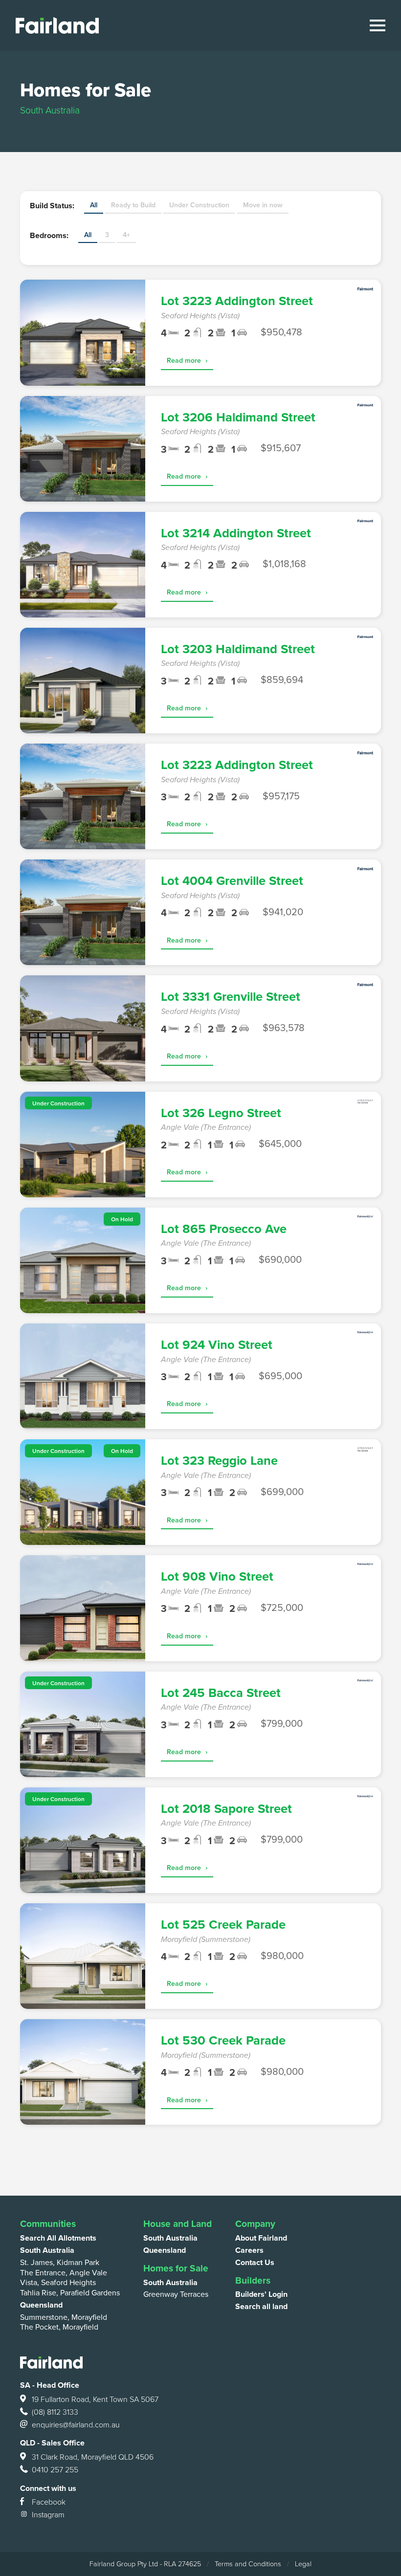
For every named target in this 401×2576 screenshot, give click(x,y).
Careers (249, 2250)
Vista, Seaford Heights (58, 2283)
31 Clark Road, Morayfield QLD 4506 (93, 2457)
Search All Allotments (58, 2238)
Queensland (41, 2305)
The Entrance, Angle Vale (64, 2273)
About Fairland (261, 2238)
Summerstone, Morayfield (64, 2317)
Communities (48, 2224)
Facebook (49, 2502)
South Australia (47, 2250)
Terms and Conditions (248, 2564)
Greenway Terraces (176, 2294)
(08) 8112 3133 (55, 2412)
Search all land (261, 2307)
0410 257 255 (55, 2470)
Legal (303, 2564)
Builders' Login (261, 2294)
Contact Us (255, 2263)
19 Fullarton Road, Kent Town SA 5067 (95, 2400)
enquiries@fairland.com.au (76, 2425)
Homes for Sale (176, 2268)
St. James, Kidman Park (60, 2263)
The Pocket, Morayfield (59, 2327)
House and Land (178, 2224)
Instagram (48, 2515)
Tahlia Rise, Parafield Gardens (70, 2293)
